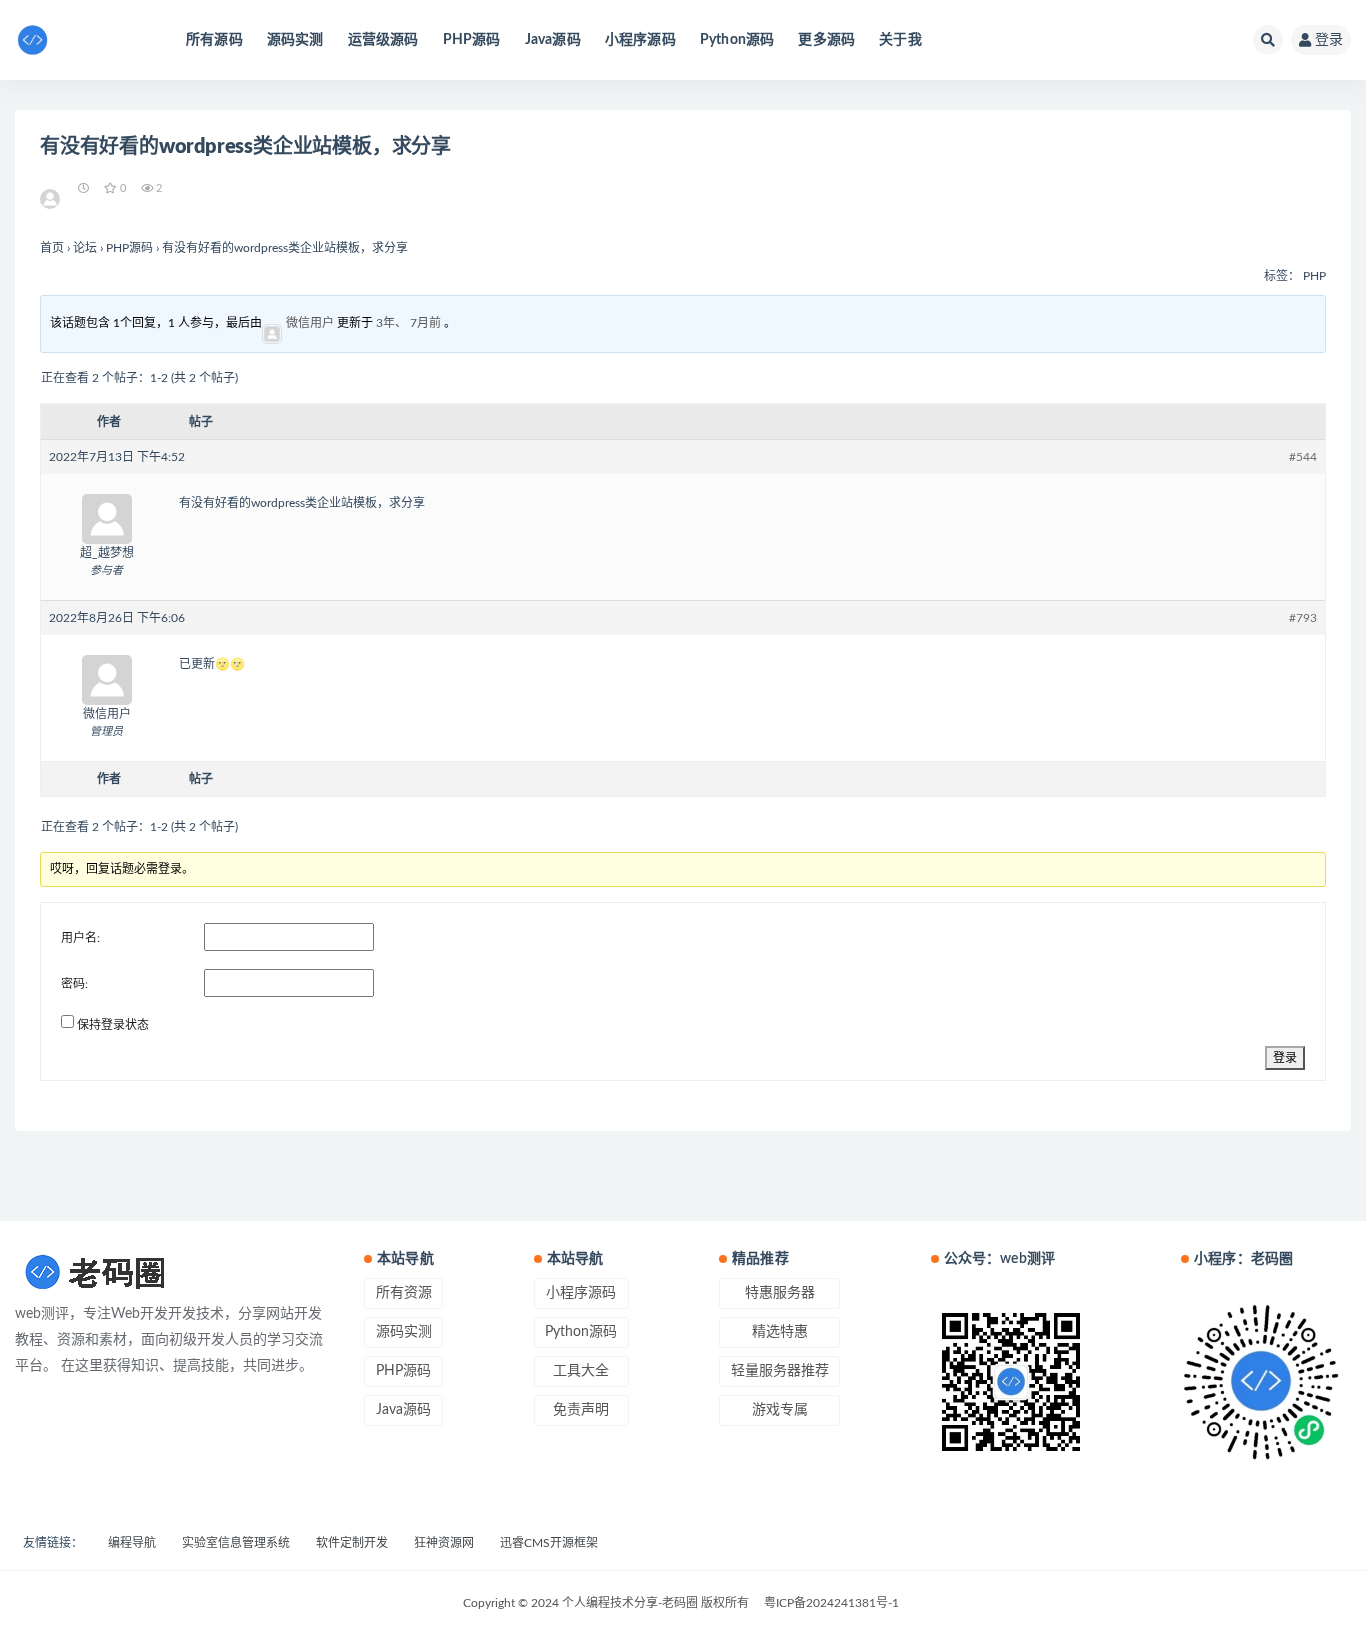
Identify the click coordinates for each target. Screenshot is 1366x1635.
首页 (52, 248)
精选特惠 (780, 1332)
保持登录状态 (113, 1025)
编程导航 (132, 1543)
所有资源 (404, 1293)
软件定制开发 (352, 1543)
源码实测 (295, 40)
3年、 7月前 (408, 323)
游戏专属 (780, 1410)
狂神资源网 (444, 1543)
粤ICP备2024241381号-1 (831, 1603)
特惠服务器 (780, 1293)
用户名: (80, 938)
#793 (1303, 618)
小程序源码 (640, 40)
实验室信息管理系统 (236, 1543)
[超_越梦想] (51, 189)
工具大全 (581, 1371)
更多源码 (826, 40)
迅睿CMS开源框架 (549, 1543)
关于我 (900, 40)
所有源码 (214, 40)
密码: (74, 984)
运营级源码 (383, 40)
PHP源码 (472, 40)
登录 (1329, 40)
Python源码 (737, 40)
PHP (1314, 276)
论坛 (85, 248)
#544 (1303, 457)
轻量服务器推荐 (780, 1371)
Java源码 (553, 40)
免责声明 (581, 1410)
